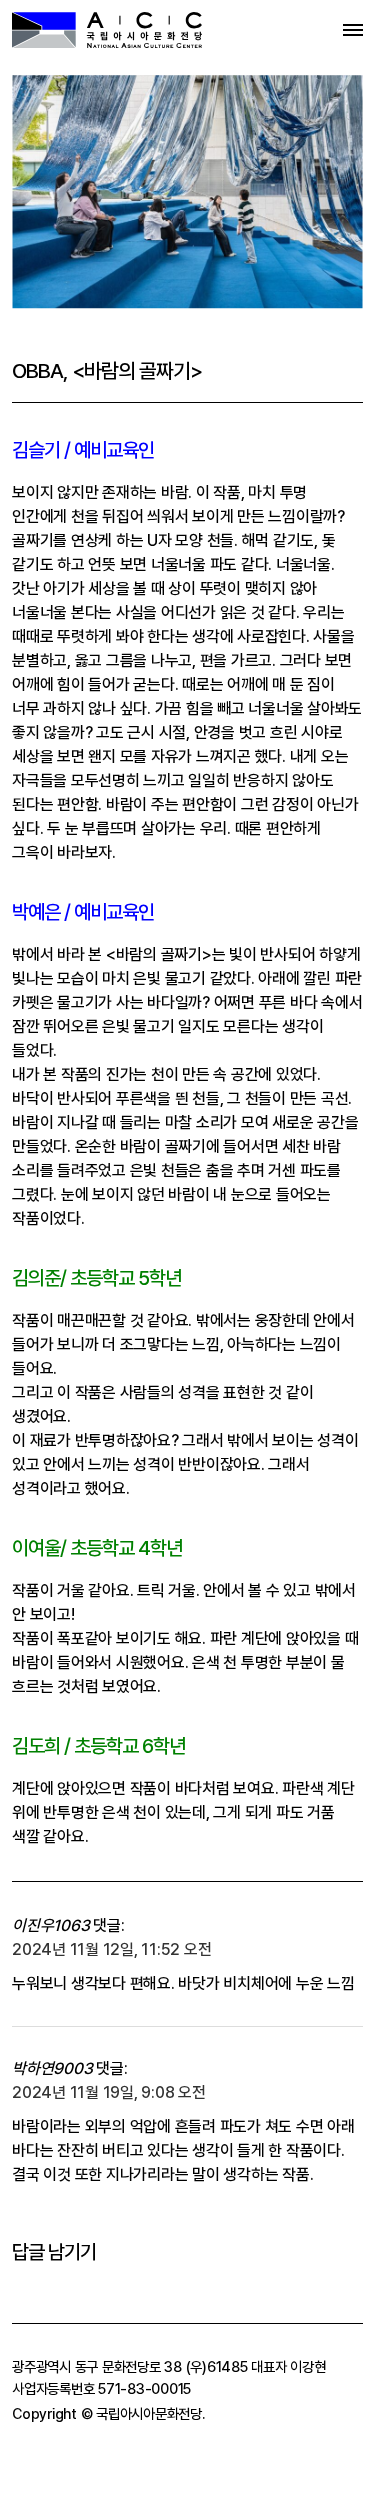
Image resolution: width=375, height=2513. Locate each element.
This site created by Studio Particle (132, 2500)
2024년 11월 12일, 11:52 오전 (111, 1949)
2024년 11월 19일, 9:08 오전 (109, 2092)
